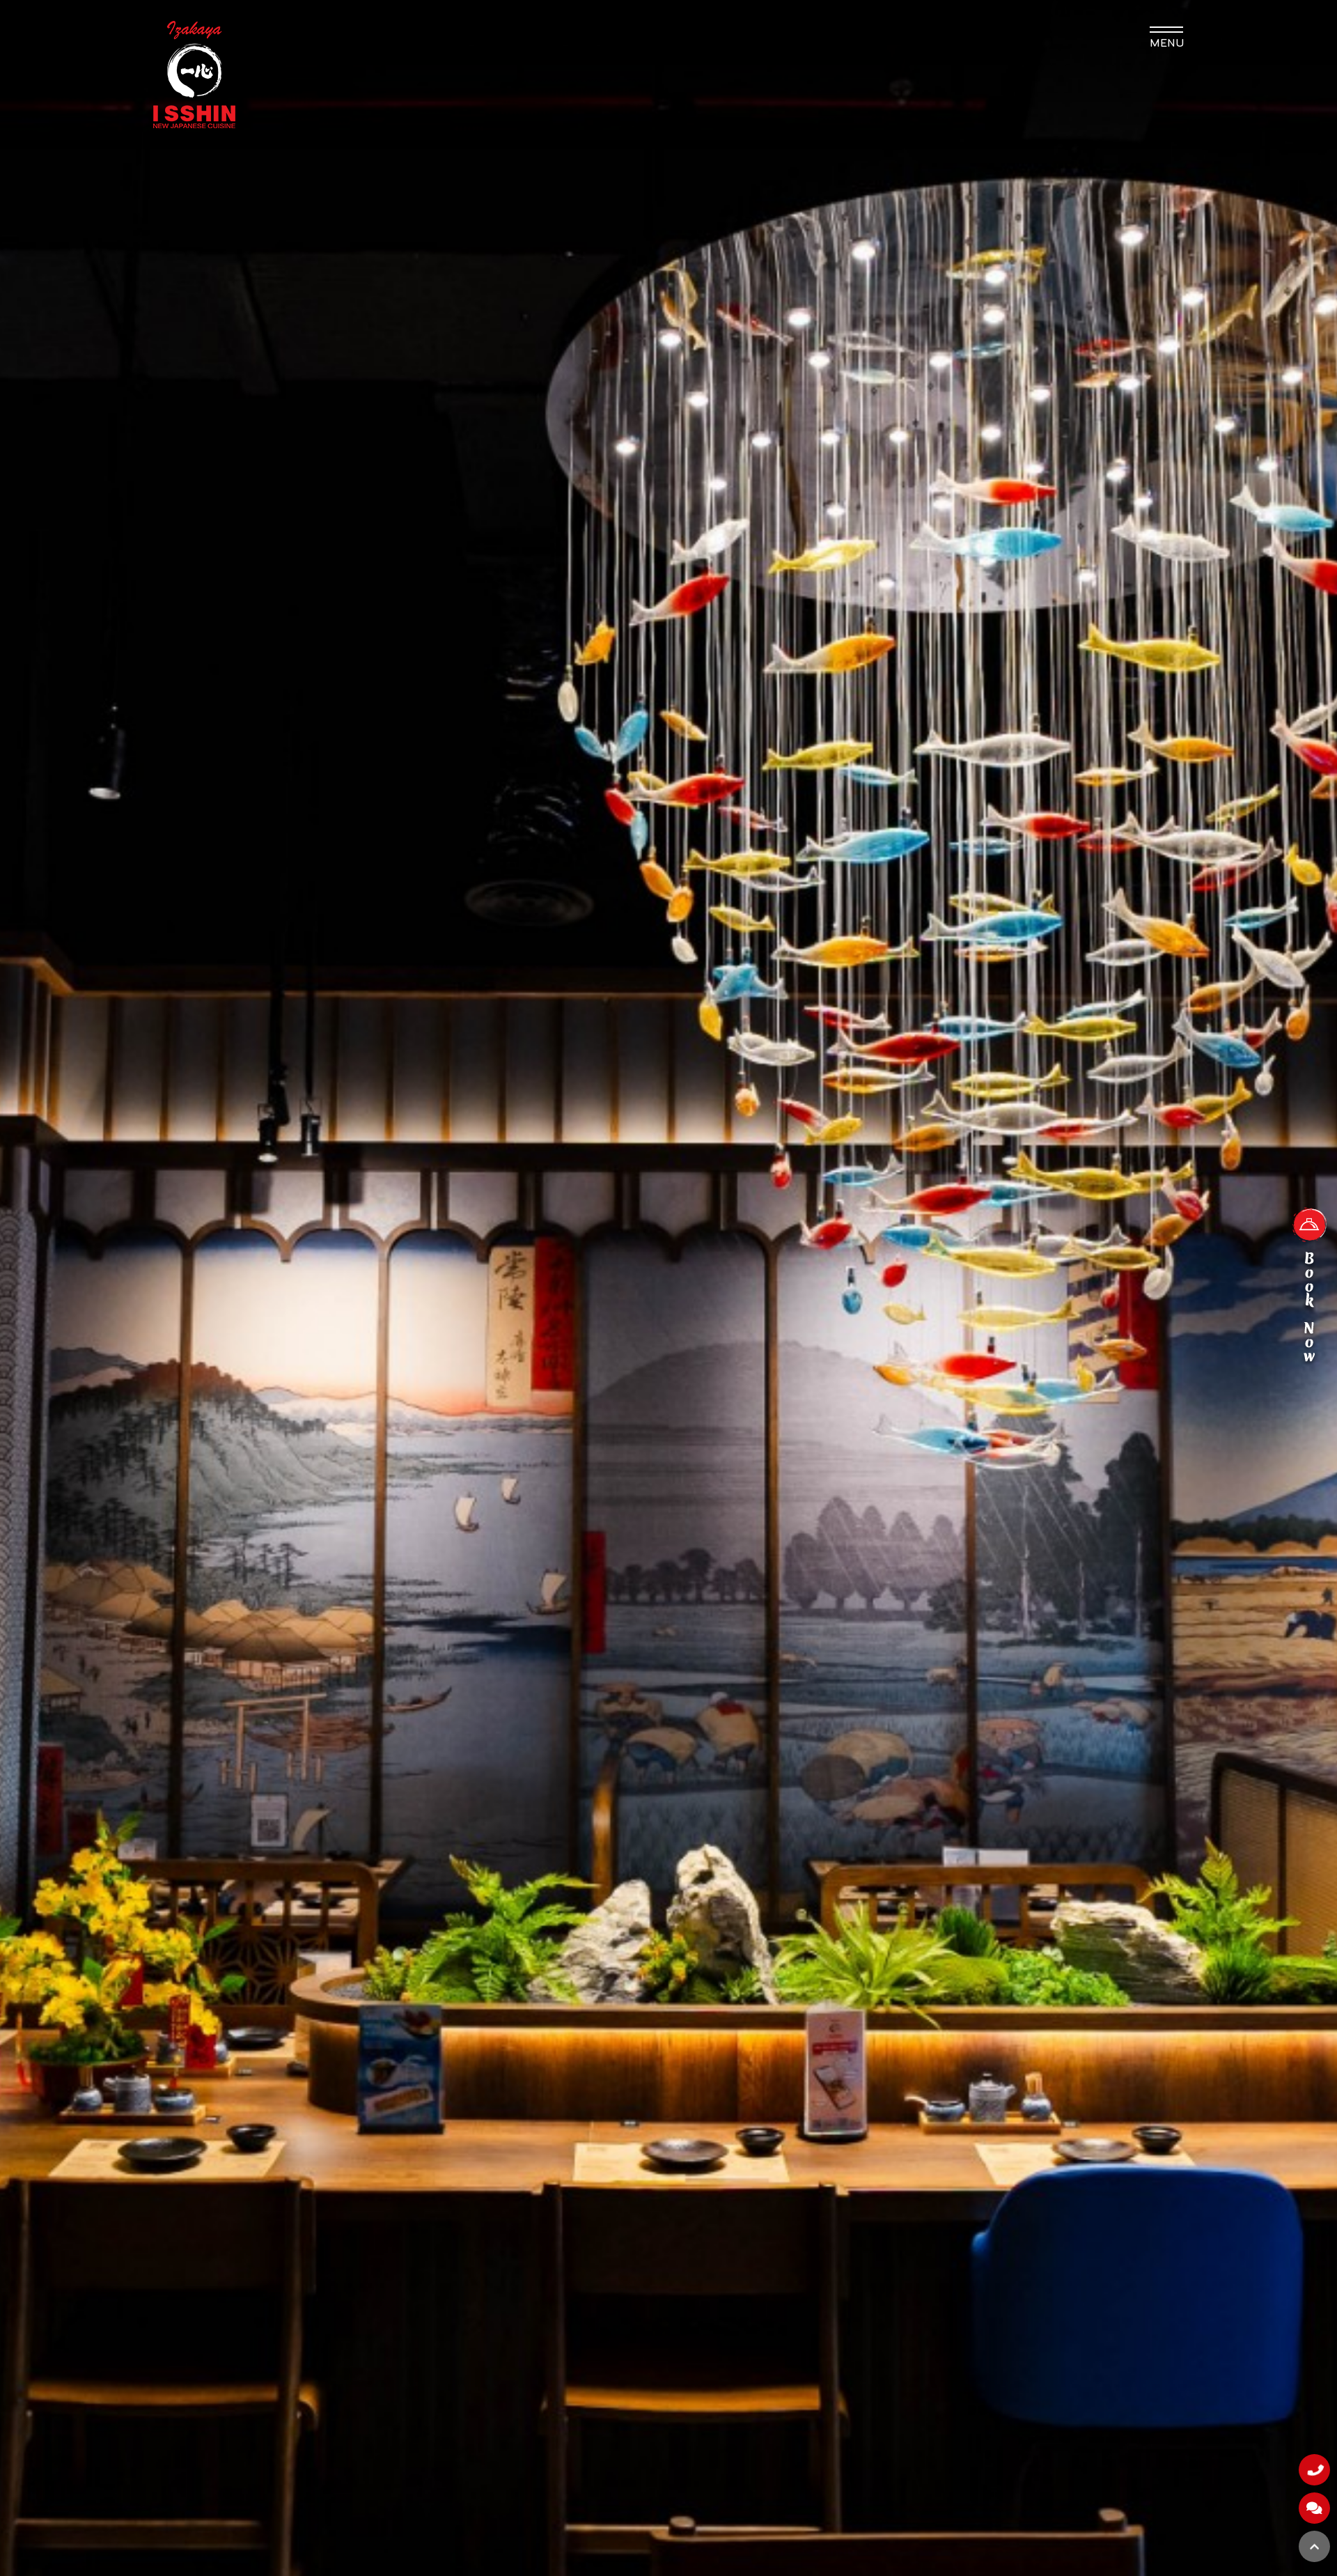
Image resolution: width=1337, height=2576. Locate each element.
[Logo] (194, 74)
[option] (668, 1288)
